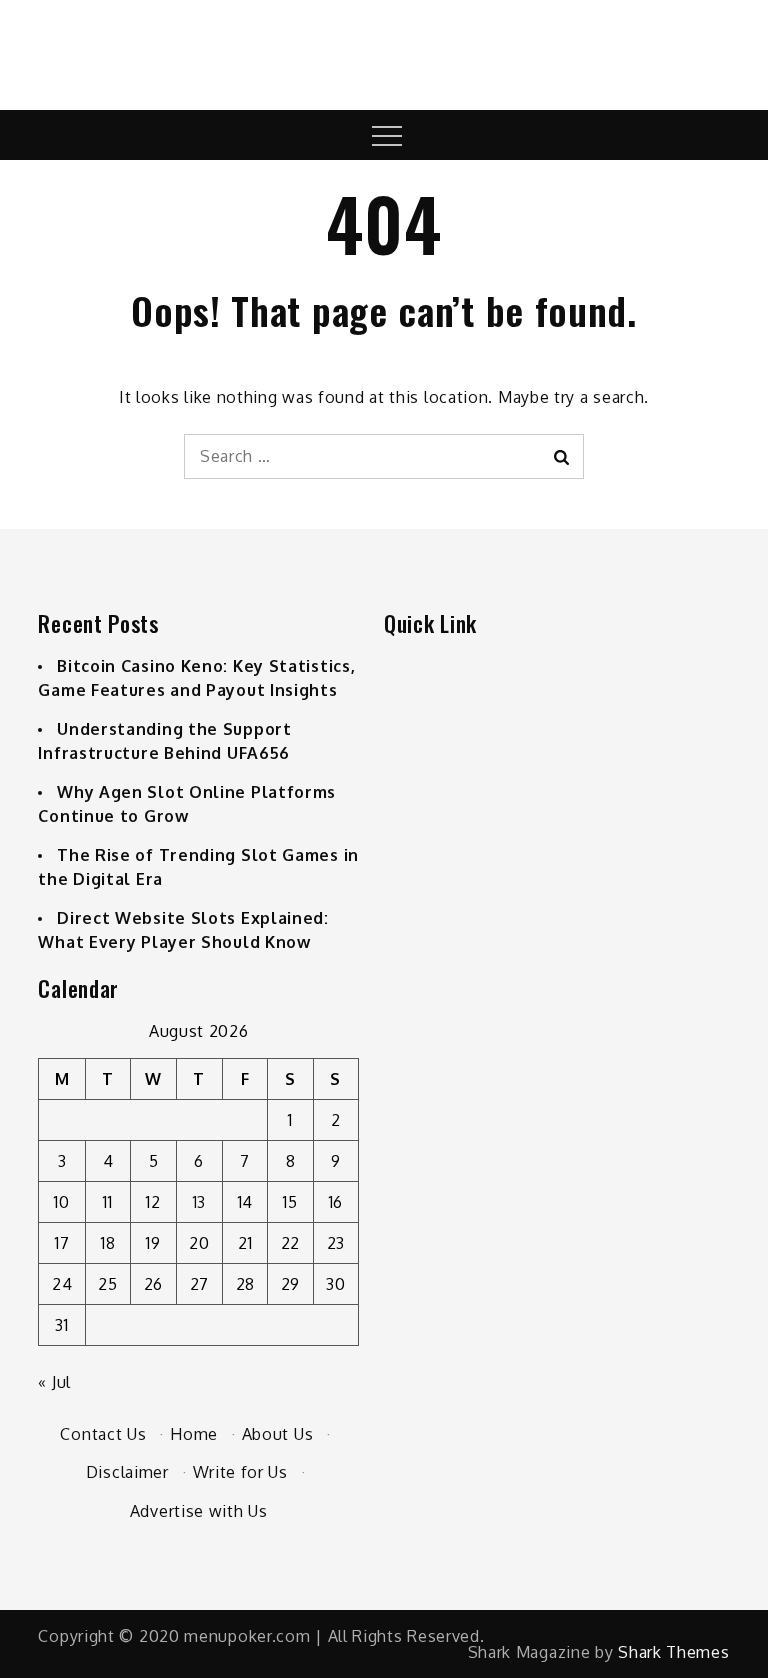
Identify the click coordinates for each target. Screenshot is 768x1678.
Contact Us (103, 1434)
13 (199, 1202)
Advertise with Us (199, 1511)
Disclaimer (127, 1472)
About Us (278, 1434)
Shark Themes (673, 1652)
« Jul (54, 1382)
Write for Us (240, 1472)
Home (194, 1434)
